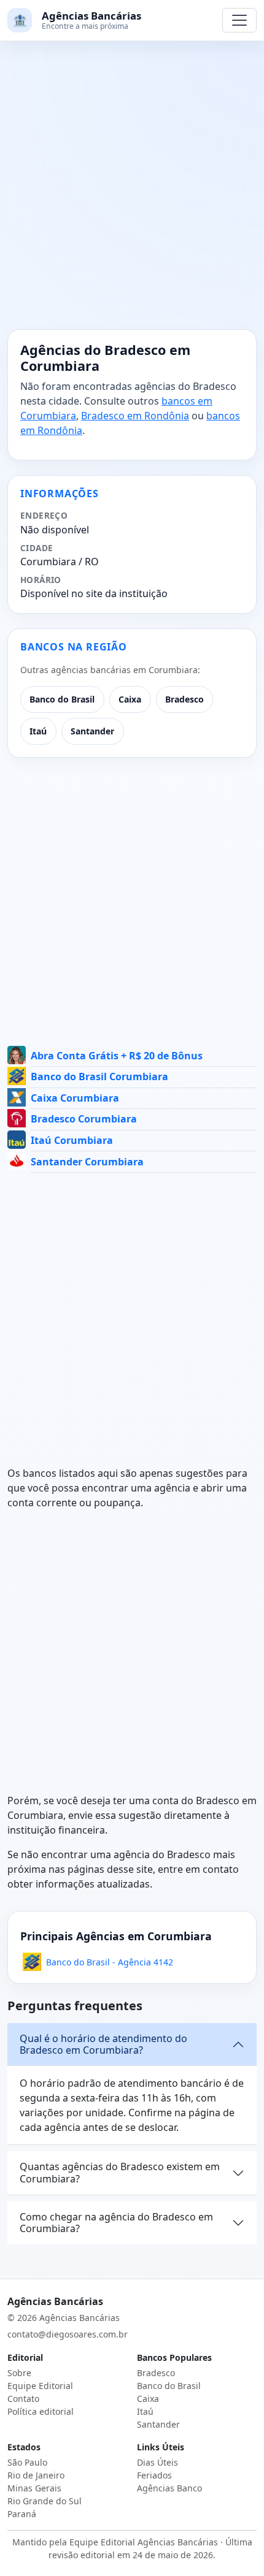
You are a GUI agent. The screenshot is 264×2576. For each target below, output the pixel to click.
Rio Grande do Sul (45, 2501)
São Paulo (27, 2462)
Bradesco (184, 699)
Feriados (154, 2475)
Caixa (130, 699)
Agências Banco (169, 2488)
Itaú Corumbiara (72, 1140)
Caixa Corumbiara (75, 1098)
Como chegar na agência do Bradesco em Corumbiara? (116, 2223)
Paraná (22, 2514)
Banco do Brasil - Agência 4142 (110, 1962)
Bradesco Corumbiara (84, 1119)
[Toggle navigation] (239, 20)
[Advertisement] (132, 192)
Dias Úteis (157, 2462)
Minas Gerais (34, 2488)
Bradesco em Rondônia (135, 416)
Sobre (19, 2373)
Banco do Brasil (62, 699)
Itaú (38, 731)
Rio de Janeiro (36, 2475)
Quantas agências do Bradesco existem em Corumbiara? (120, 2172)
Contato (23, 2399)
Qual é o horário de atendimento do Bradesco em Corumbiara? (103, 2044)
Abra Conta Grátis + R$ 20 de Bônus (117, 1056)
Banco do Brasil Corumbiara (99, 1077)
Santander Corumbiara (87, 1162)
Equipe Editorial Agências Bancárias (144, 2542)
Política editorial (41, 2411)
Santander (92, 731)
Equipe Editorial (40, 2386)
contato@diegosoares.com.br (68, 2334)
